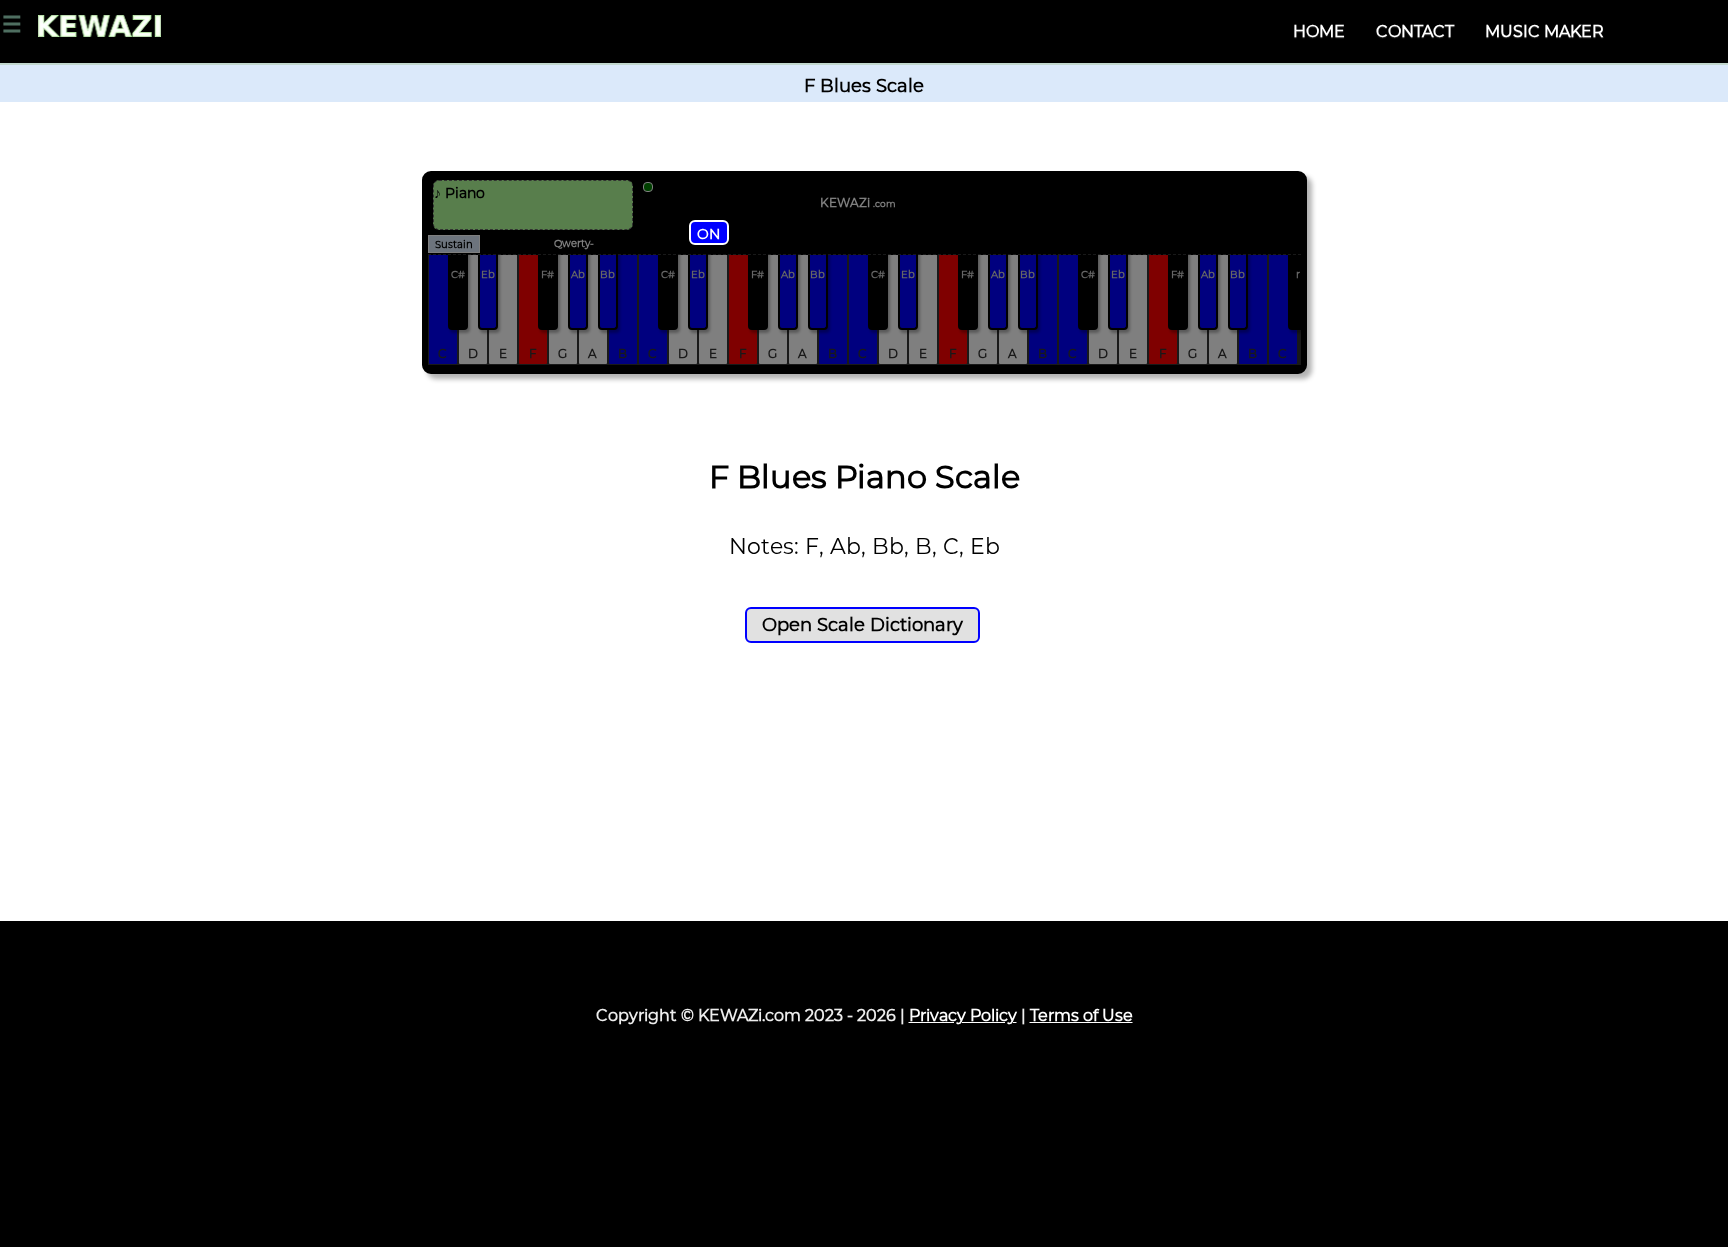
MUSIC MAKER (1544, 31)
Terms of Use (1081, 1015)
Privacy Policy (963, 1015)
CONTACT (1415, 31)
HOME (1319, 31)
